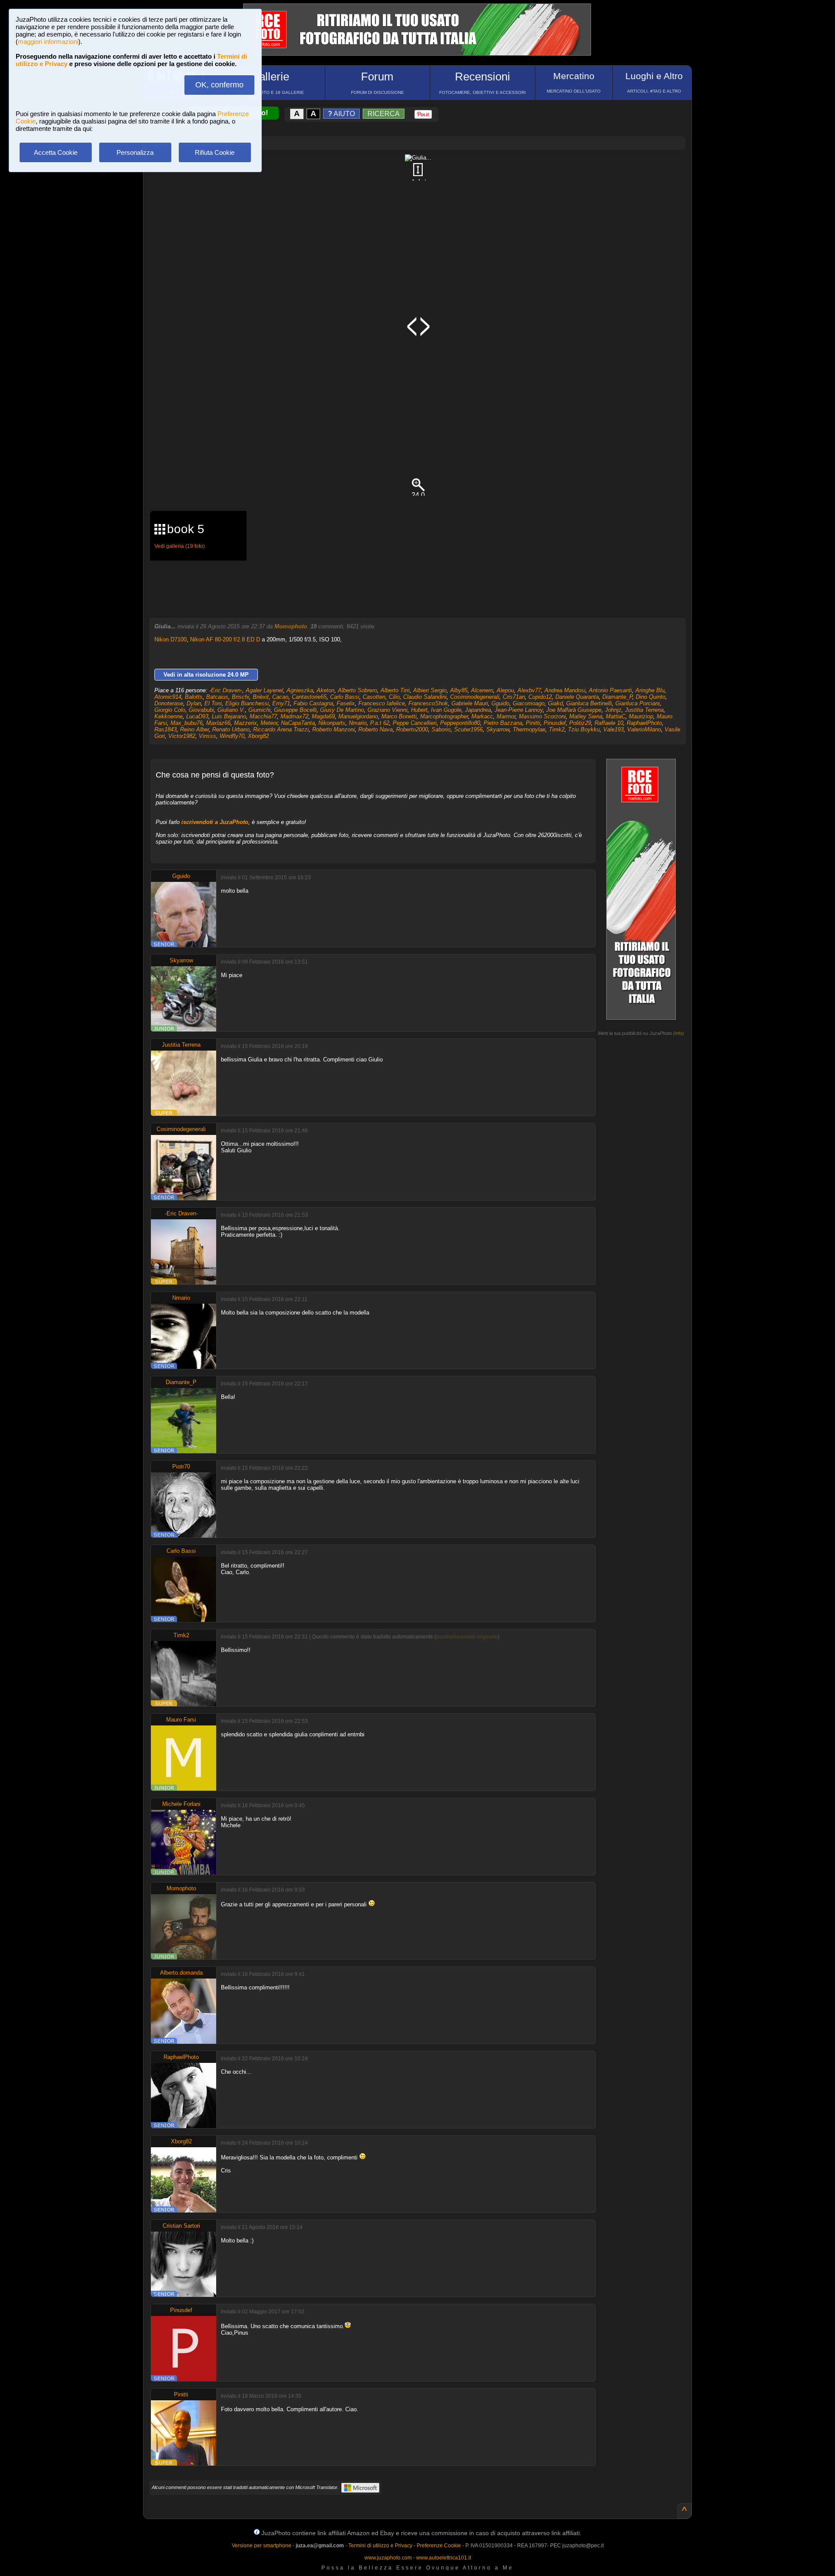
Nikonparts (332, 723)
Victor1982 (182, 736)
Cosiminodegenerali (475, 697)
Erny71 (281, 703)
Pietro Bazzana (503, 723)
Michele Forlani (181, 1804)
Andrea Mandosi (565, 690)
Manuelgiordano (358, 716)
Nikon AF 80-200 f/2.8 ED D (225, 639)
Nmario (358, 723)
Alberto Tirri (395, 690)
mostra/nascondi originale (467, 1637)
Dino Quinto (651, 697)
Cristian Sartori (181, 2226)
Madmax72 (294, 716)
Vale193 (613, 729)
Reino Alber (194, 729)
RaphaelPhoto (644, 723)
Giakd (555, 703)
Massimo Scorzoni (542, 716)
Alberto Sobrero (357, 690)
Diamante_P (617, 697)
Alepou (505, 690)
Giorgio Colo (170, 710)
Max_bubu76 (187, 723)
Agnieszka (300, 690)
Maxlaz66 (218, 723)
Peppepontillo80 (460, 723)
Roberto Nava (376, 729)
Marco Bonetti (399, 716)
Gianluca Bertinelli (589, 703)
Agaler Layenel (264, 690)
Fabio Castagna (313, 703)
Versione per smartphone (262, 2546)
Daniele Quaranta (577, 697)
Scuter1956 (468, 729)
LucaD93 (197, 716)
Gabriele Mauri (470, 703)
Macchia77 (263, 716)
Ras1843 (165, 729)
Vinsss (207, 736)
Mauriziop (641, 716)
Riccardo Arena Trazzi (281, 729)
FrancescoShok (428, 703)
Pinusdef (555, 723)
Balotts (194, 697)
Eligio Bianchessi (247, 703)
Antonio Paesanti (610, 690)
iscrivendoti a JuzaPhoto (215, 822)
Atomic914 (168, 697)
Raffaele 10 (609, 723)
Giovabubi (201, 710)
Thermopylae (529, 729)
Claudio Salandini (425, 697)
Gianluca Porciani (638, 703)
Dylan (194, 703)
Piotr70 (181, 1467)
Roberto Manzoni (334, 729)
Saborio (441, 729)
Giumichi (259, 710)
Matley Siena (586, 716)
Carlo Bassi (345, 697)
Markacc (482, 716)
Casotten (374, 697)
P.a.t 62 (380, 723)
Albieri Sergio (430, 690)
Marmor (506, 716)
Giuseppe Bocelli (295, 710)
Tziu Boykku (584, 729)
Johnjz (613, 710)
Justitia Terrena (644, 710)
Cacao (280, 697)
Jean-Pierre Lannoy (519, 710)
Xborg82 (258, 736)
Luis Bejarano (229, 716)
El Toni (213, 703)
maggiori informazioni (48, 42)
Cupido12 (540, 697)
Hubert (419, 710)
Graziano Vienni (387, 710)
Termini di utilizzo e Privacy (380, 2546)
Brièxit (261, 697)
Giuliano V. (231, 710)
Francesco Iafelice (382, 703)
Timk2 (557, 729)
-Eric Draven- (226, 690)
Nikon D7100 (170, 639)
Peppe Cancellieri (415, 723)
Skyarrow (498, 729)
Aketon (326, 690)
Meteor (269, 723)
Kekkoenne (169, 716)
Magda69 (323, 716)
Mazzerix (245, 723)
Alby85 (459, 690)
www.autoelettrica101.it (444, 2558)
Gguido (500, 703)
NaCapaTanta (298, 723)
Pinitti (533, 723)
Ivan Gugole (446, 710)
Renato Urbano (231, 729)
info (679, 1033)
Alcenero (482, 690)
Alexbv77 (529, 690)
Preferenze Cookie (439, 2546)
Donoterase (169, 703)
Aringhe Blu (650, 690)
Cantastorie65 (309, 697)
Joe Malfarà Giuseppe (574, 710)
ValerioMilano (644, 729)
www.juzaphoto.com (388, 2558)
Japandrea (478, 710)
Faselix (346, 703)
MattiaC (616, 716)
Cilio (394, 697)
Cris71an (514, 697)
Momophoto (291, 626)
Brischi (240, 697)
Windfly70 (232, 736)
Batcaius (217, 697)
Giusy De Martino (342, 710)
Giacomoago (529, 703)
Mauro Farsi (181, 1720)
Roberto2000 (412, 729)
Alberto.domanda (181, 1973)
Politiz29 (580, 723)
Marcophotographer (444, 716)
